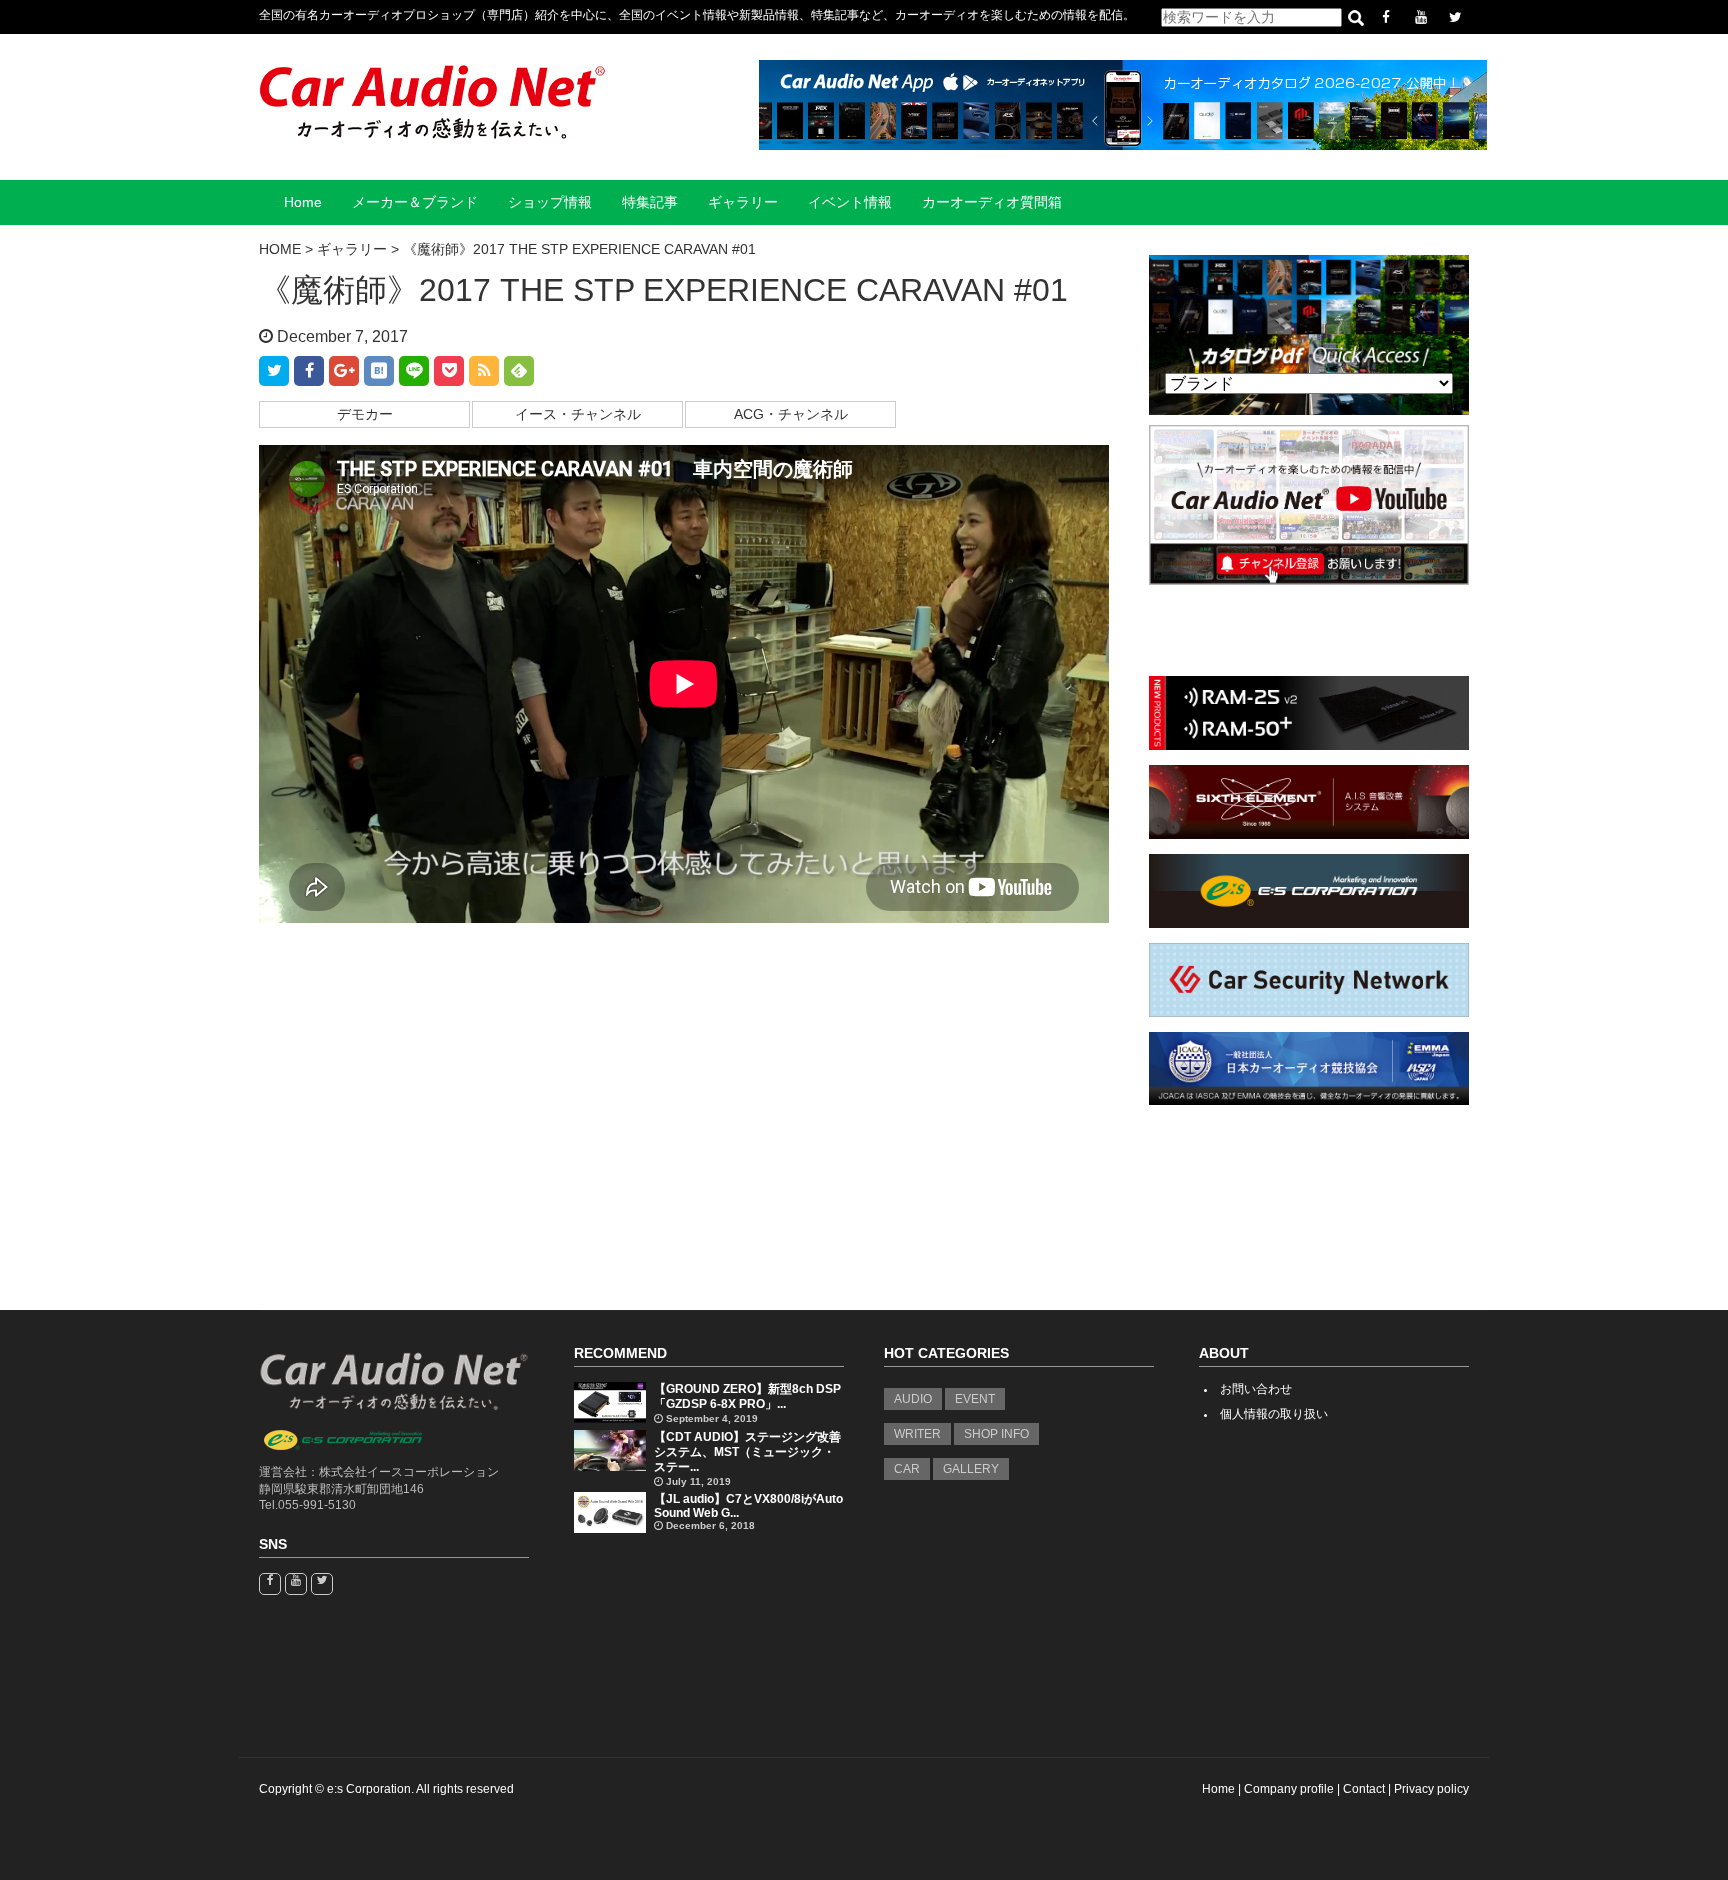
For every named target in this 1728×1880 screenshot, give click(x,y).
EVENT (975, 1399)
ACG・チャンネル (791, 414)
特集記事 (650, 202)
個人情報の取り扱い (1274, 1414)
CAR (907, 1469)
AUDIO (913, 1399)
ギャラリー (743, 202)
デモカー (365, 414)
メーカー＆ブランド (415, 202)
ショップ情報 (550, 202)
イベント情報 (850, 202)
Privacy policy (1431, 1789)
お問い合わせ (1256, 1389)
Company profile (1289, 1789)
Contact (1364, 1789)
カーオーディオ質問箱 (992, 202)
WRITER (917, 1434)
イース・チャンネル (578, 414)
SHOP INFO (996, 1434)
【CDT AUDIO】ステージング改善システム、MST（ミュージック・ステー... (747, 1452)
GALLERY (971, 1469)
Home (303, 202)
